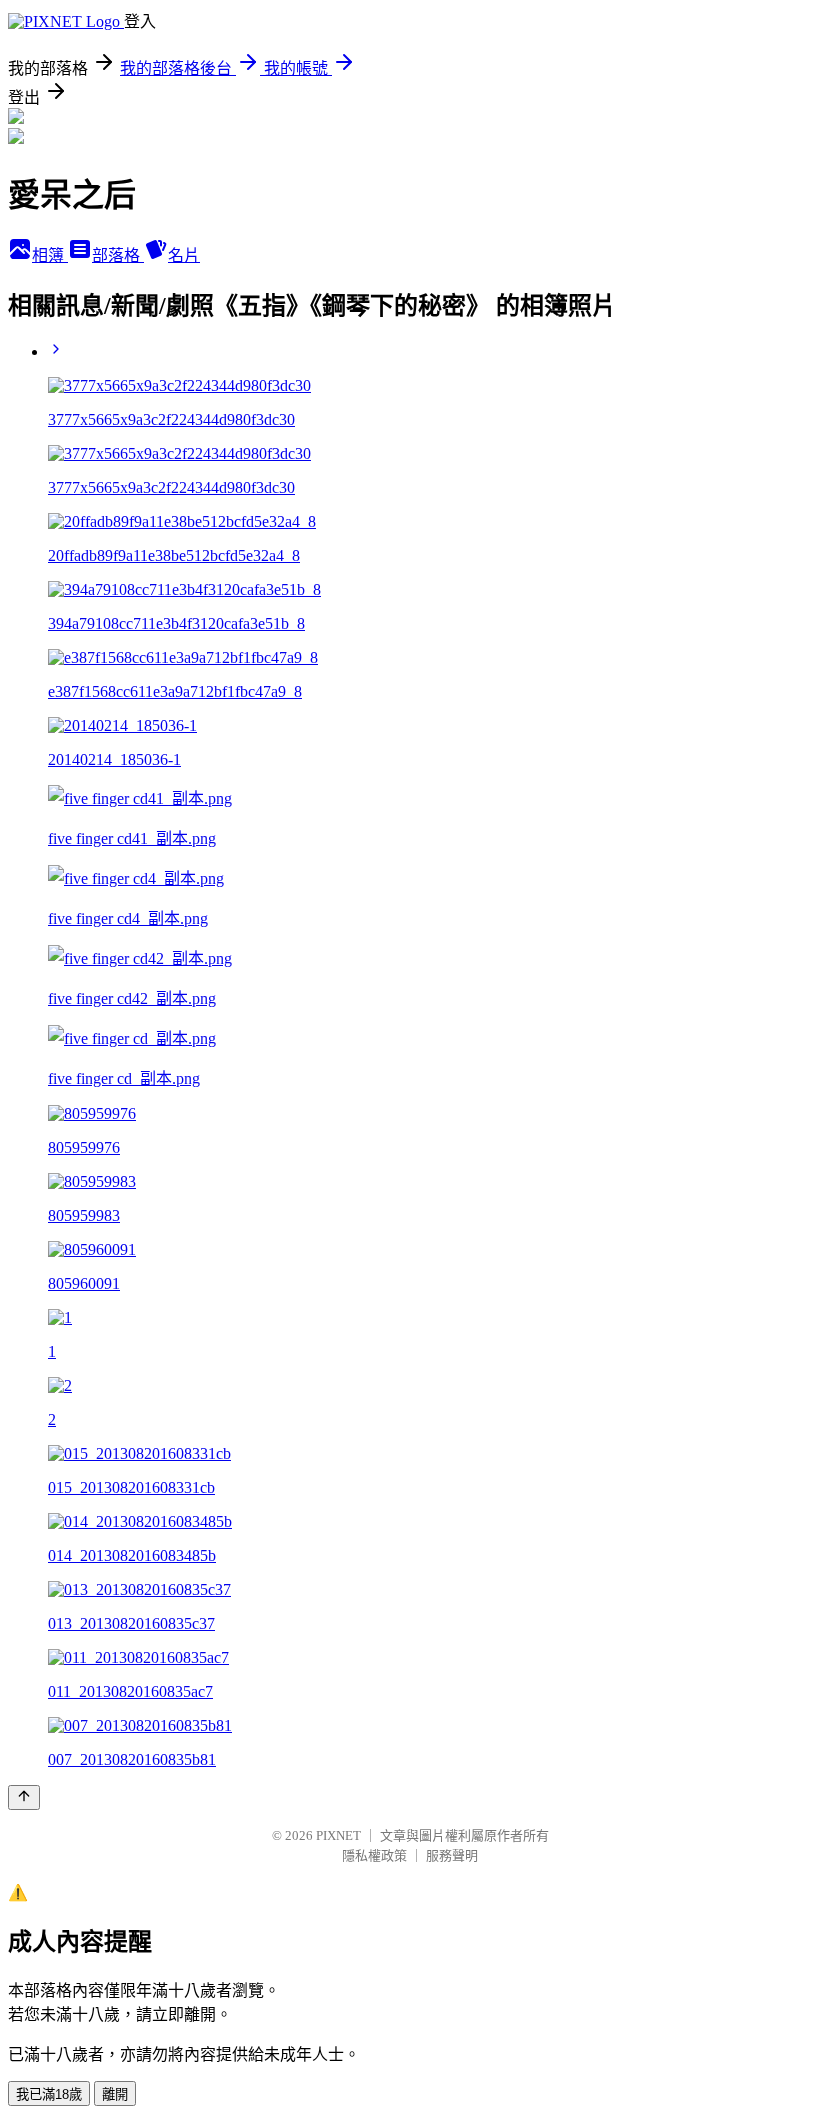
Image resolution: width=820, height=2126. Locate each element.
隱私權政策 (374, 1855)
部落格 (118, 255)
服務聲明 (452, 1855)
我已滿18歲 (49, 2094)
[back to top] (24, 1797)
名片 (184, 255)
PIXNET (338, 1835)
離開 (115, 2094)
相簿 (50, 255)
